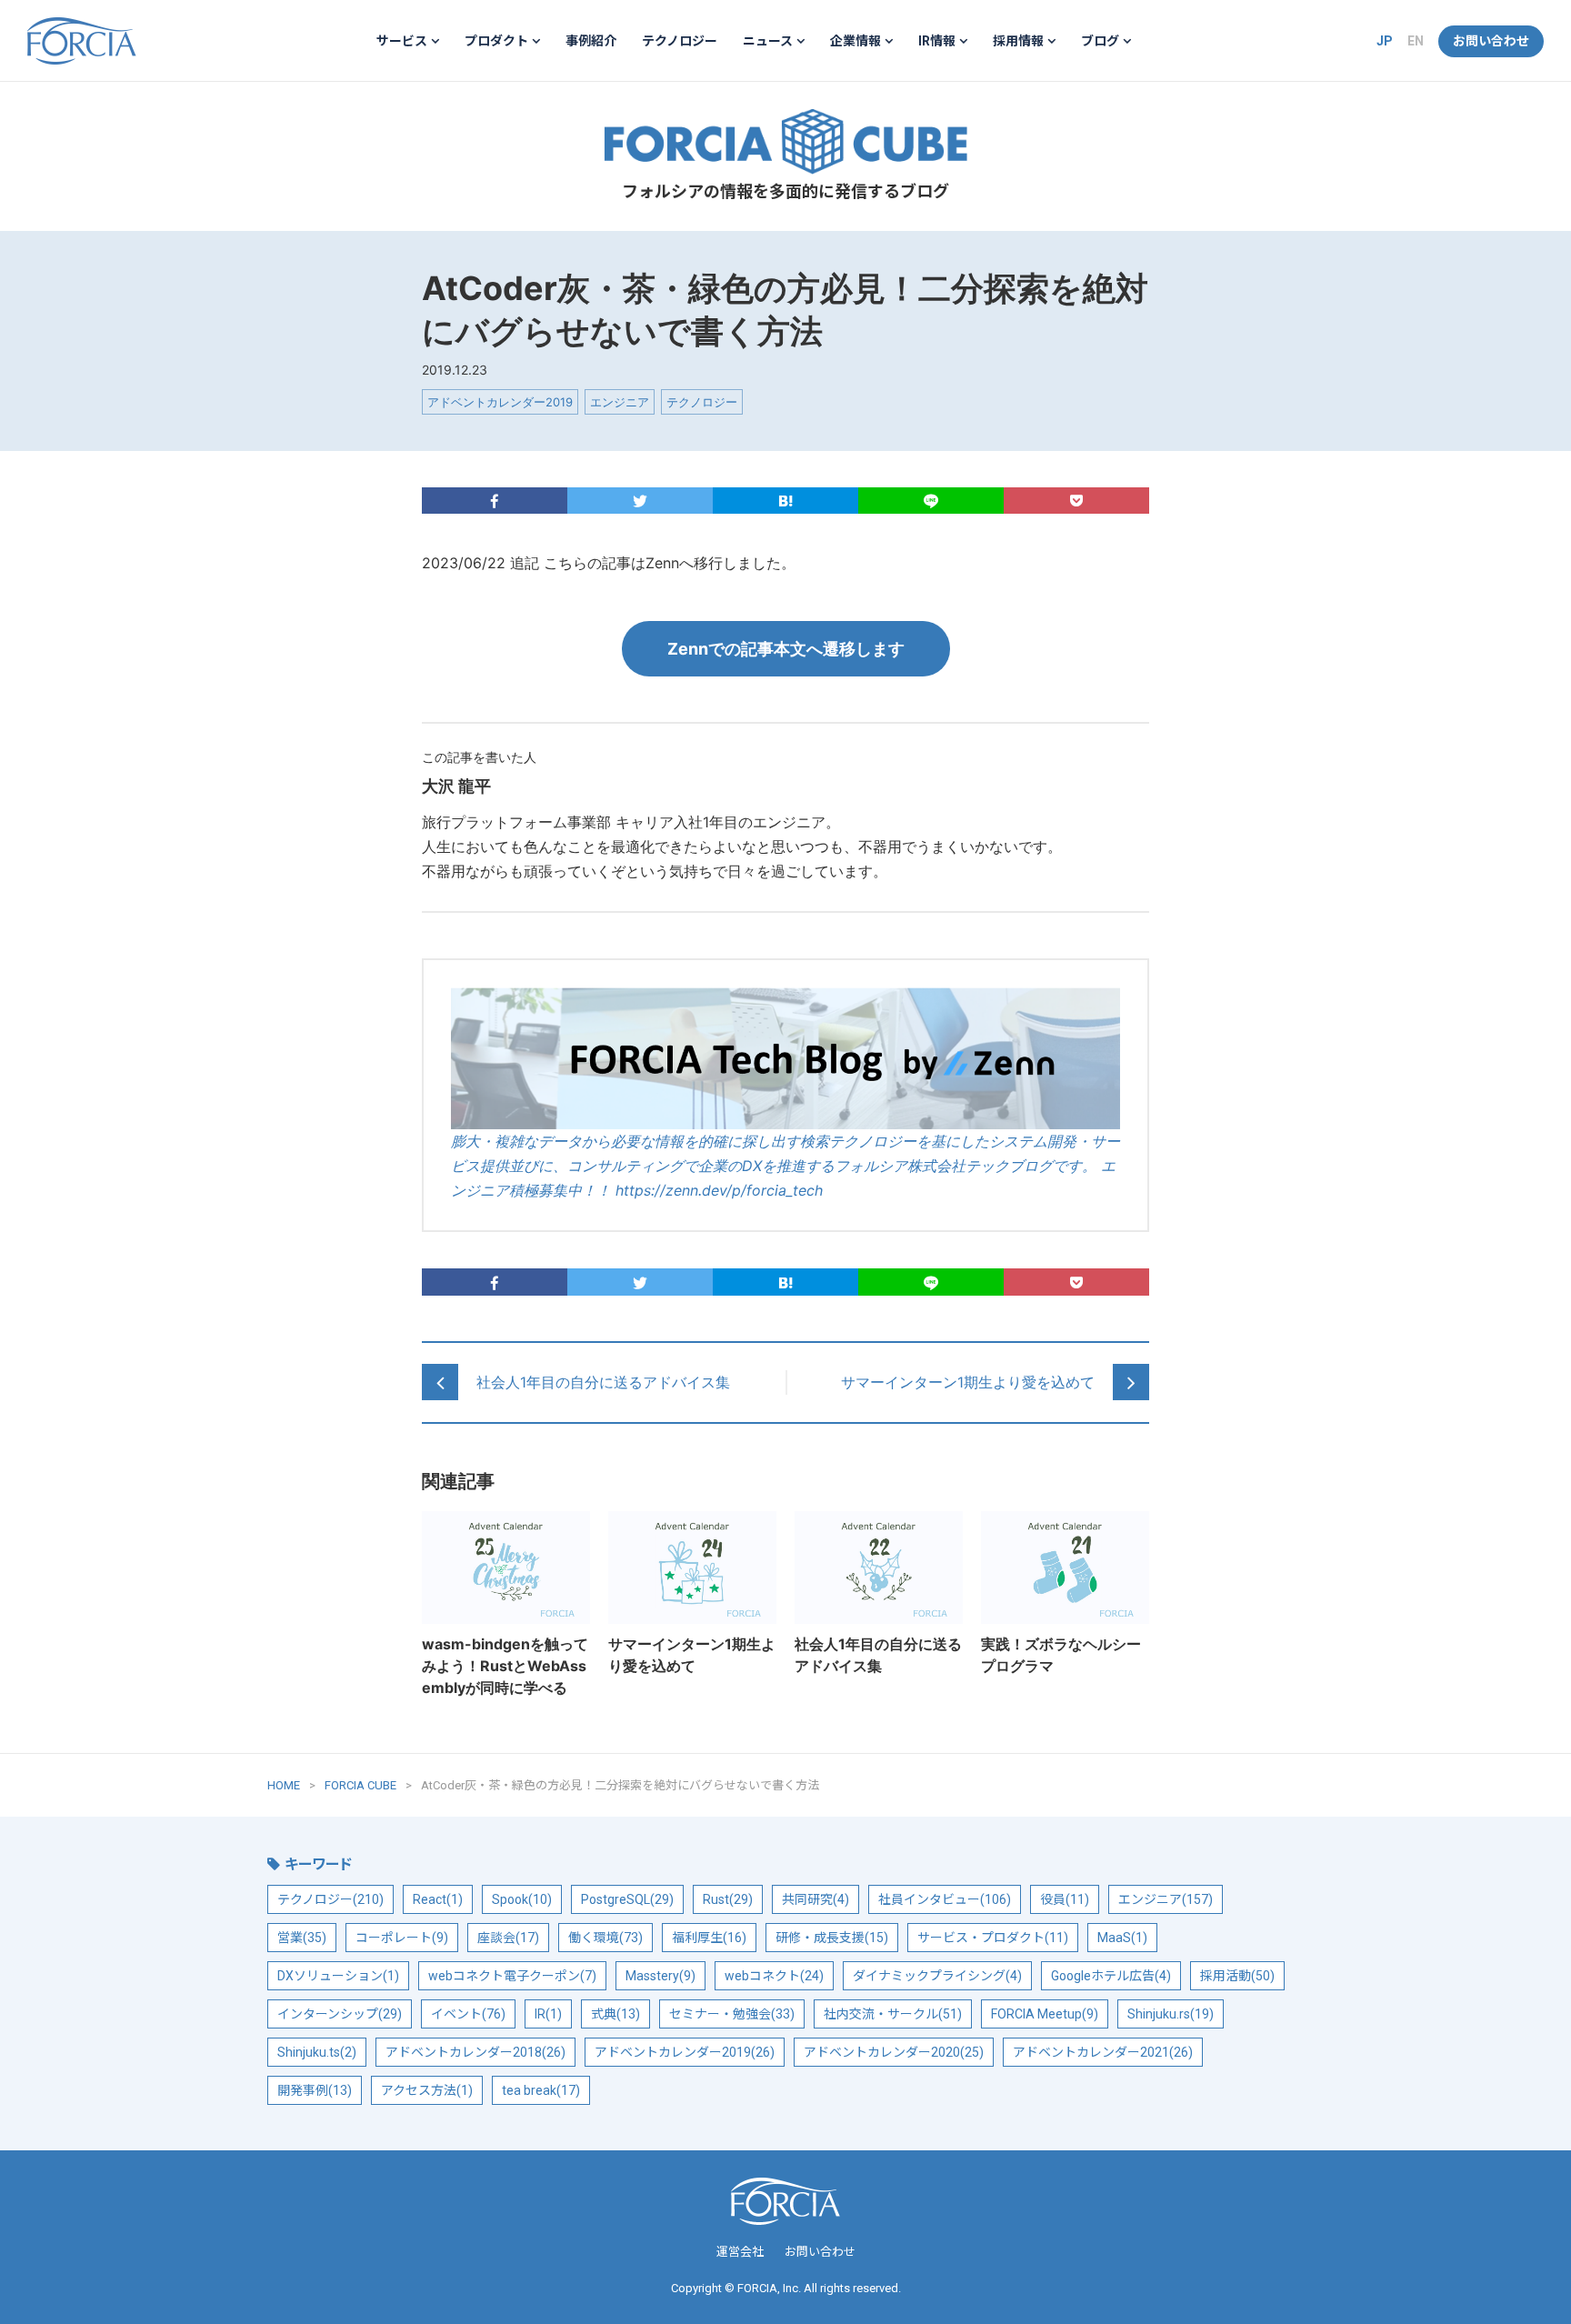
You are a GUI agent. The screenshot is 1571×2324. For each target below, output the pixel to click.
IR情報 (937, 41)
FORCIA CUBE (785, 142)
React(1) (438, 1899)
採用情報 (1018, 41)
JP (1385, 41)
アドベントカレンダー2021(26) (1103, 2052)
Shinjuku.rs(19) (1171, 2014)
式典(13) (615, 2014)
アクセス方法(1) (427, 2090)
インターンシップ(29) (340, 2014)
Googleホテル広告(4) (1111, 1976)
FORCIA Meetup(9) (1045, 2014)
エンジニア (620, 402)
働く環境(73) (605, 1938)
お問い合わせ (1491, 41)
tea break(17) (541, 2090)
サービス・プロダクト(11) (993, 1938)
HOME (284, 1785)
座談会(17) (508, 1938)
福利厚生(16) (709, 1938)
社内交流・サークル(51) (893, 2014)
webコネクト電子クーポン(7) (512, 1976)
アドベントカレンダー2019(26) (685, 2052)
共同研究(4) (816, 1899)
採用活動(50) (1237, 1976)
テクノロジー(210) (330, 1899)
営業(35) (302, 1938)
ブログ (1100, 41)
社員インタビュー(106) (945, 1899)
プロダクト (496, 41)
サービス (402, 41)
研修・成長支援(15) (832, 1938)
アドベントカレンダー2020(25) (894, 2052)
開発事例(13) (315, 2090)
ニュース (768, 41)
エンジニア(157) (1166, 1899)
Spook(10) (522, 1899)
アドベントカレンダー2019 (500, 402)
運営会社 (740, 2252)
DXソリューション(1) (338, 1976)
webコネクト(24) (774, 1976)
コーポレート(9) (402, 1938)
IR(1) (548, 2014)
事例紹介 (591, 41)
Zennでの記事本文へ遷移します (786, 649)
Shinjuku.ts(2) (317, 2052)
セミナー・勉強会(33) (732, 2014)
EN (1416, 41)
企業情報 (856, 41)
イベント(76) (468, 2014)
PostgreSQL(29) (627, 1899)
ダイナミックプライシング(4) (937, 1976)
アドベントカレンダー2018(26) (475, 2052)
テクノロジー (680, 41)
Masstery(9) (660, 1976)
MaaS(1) (1122, 1938)
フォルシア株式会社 (82, 41)
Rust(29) (728, 1899)
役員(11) (1065, 1899)
